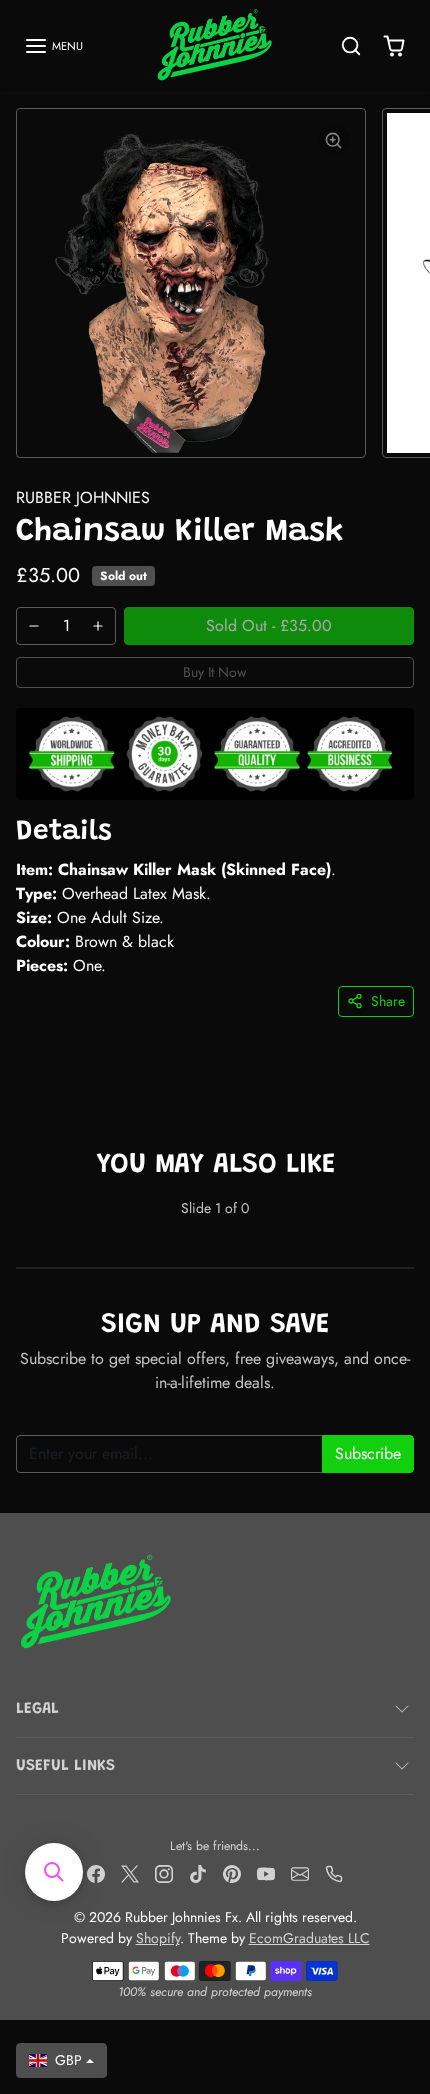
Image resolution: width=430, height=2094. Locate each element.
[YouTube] (266, 1872)
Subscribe (368, 1453)
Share (388, 1001)
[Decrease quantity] (34, 626)
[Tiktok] (198, 1872)
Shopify (158, 1938)
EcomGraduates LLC (309, 1938)
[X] (130, 1872)
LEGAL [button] (37, 1709)
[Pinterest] (232, 1872)
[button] (53, 46)
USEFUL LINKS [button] (65, 1766)
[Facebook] (96, 1872)
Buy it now (215, 672)
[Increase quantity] (98, 626)
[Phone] (334, 1872)
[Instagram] (164, 1872)
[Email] (300, 1872)
